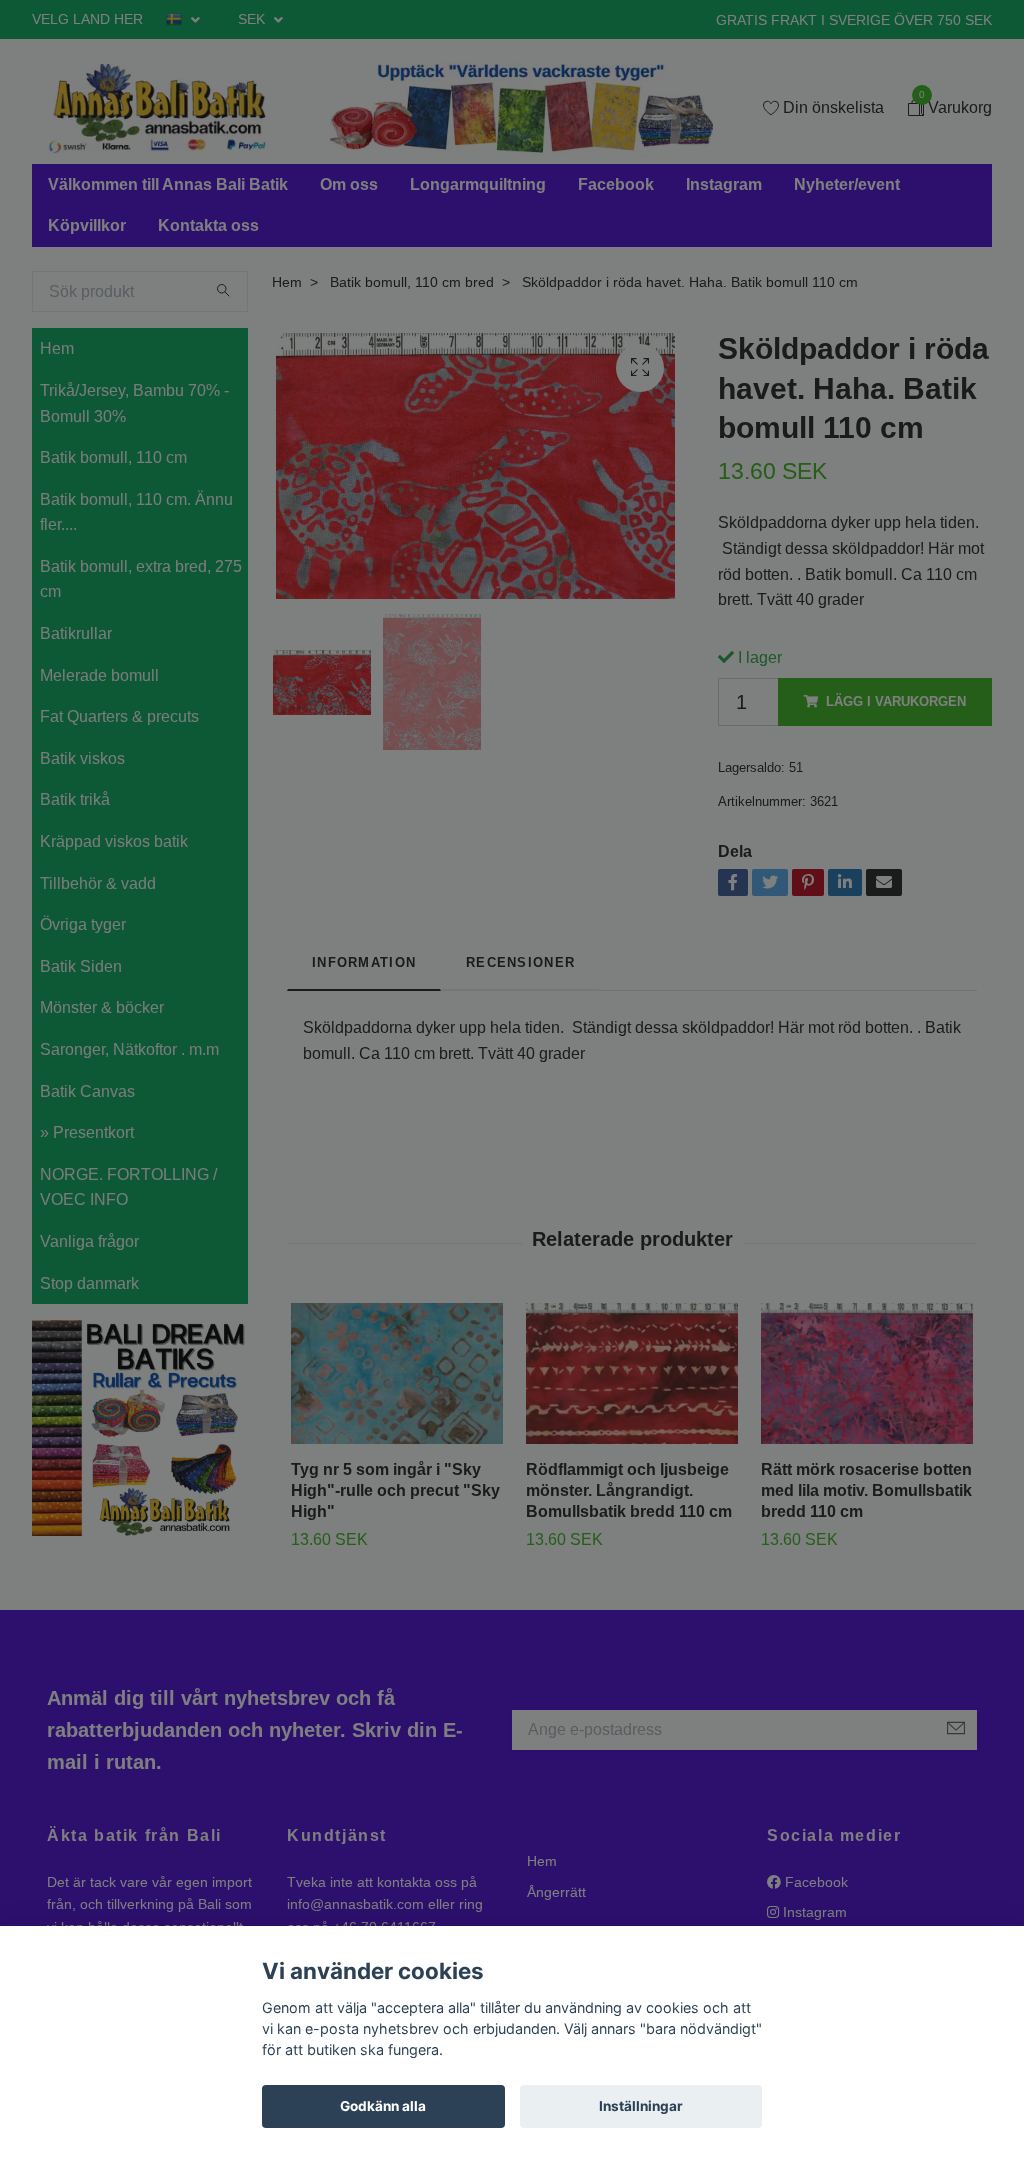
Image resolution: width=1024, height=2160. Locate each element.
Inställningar (641, 2106)
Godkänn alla (383, 2106)
